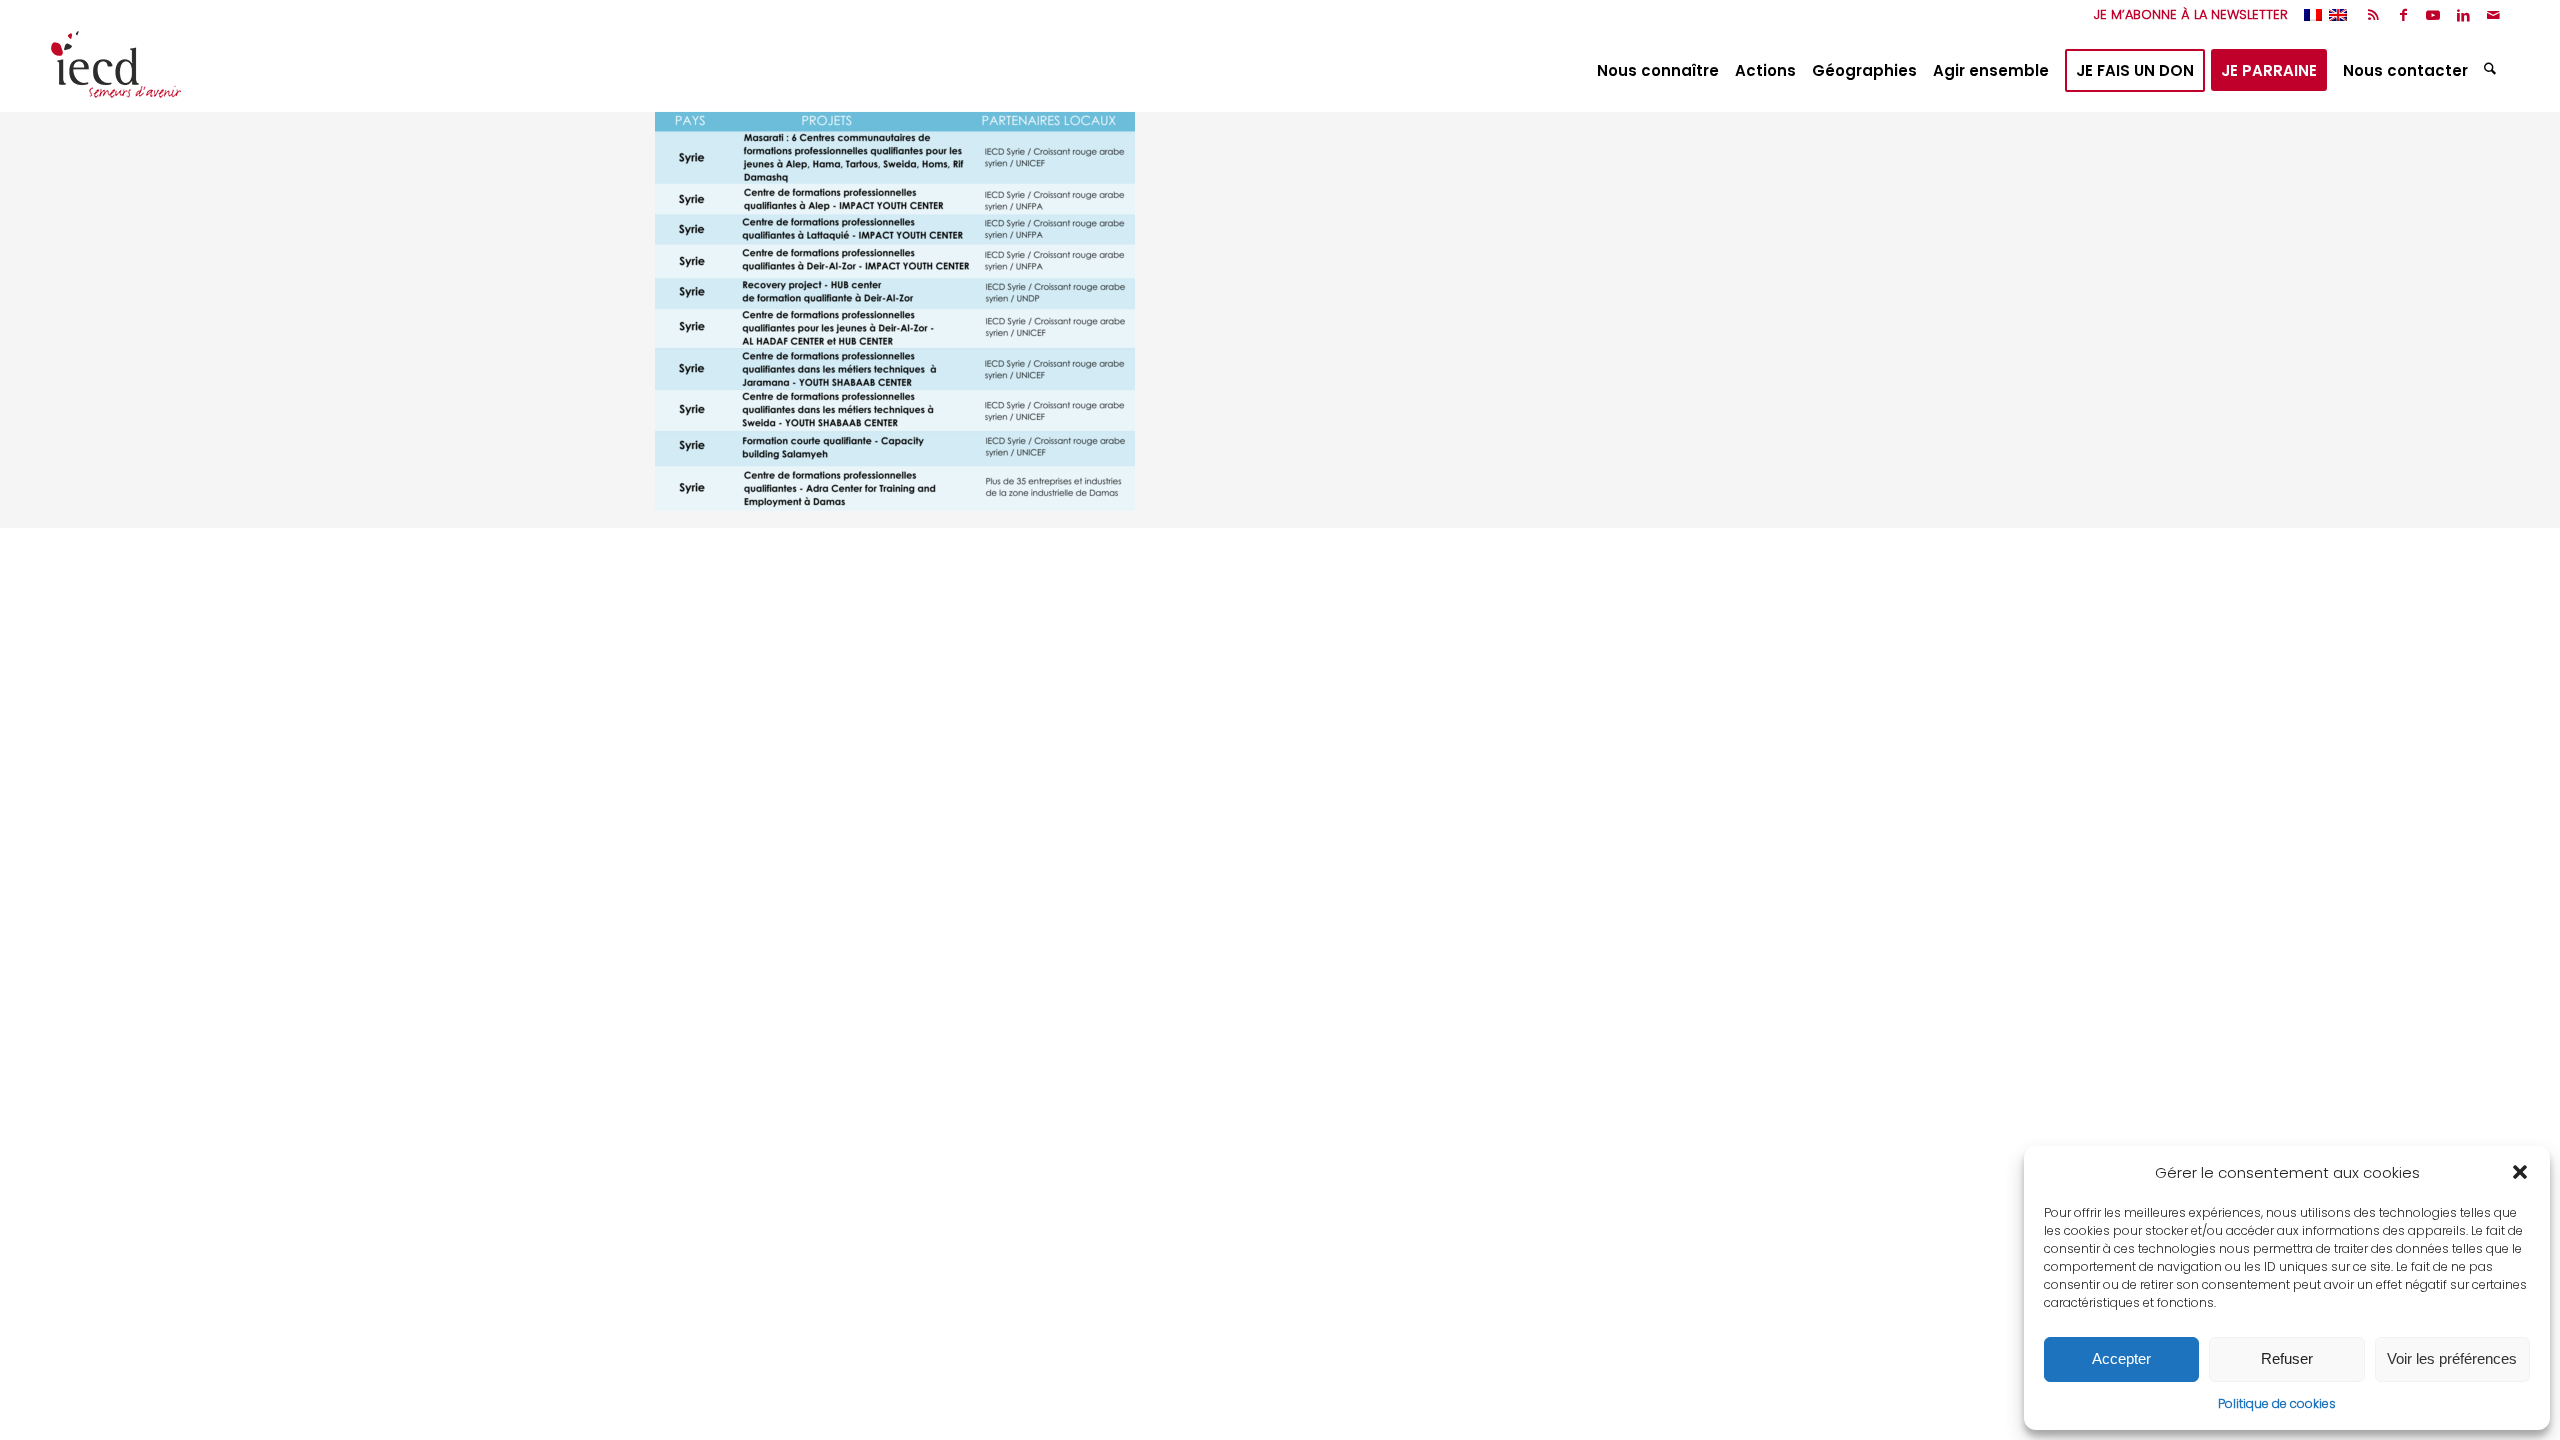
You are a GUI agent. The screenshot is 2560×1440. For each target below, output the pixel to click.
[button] (2520, 1172)
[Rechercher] (2492, 71)
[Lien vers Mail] (2494, 15)
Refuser (2287, 1358)
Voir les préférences (2452, 1358)
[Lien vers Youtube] (2433, 15)
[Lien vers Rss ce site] (2373, 15)
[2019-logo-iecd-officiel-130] (116, 71)
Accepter (2121, 1358)
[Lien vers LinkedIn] (2463, 15)
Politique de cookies (2277, 1403)
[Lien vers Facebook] (2403, 15)
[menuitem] (2186, 15)
